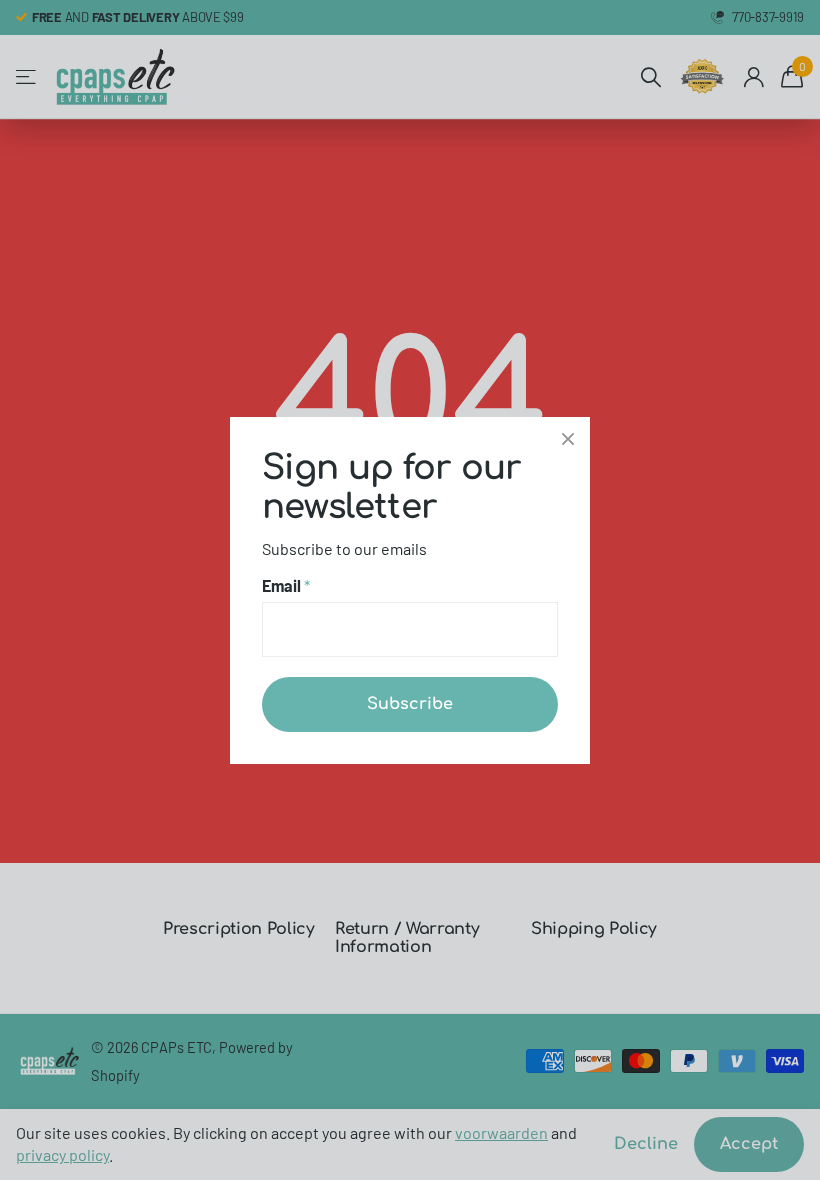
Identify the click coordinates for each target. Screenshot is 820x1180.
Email (286, 585)
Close (568, 439)
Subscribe (410, 703)
